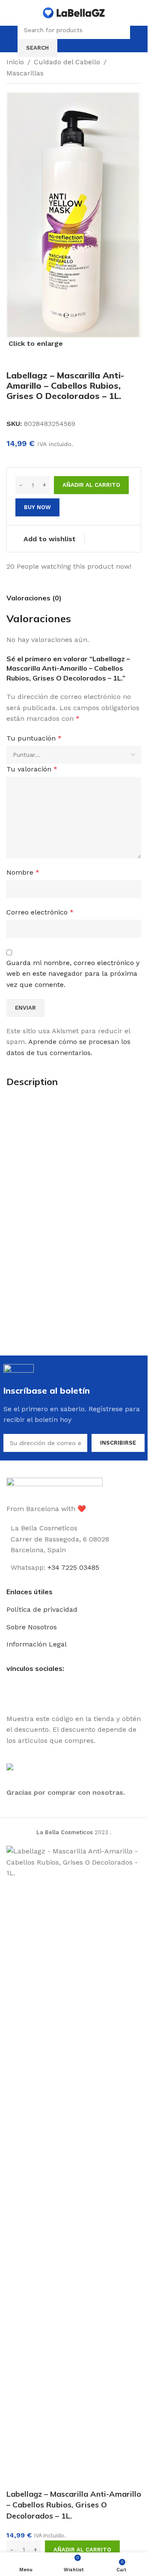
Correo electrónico (40, 912)
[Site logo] (74, 12)
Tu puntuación (34, 738)
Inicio (15, 62)
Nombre (23, 872)
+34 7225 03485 (73, 1567)
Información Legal (37, 1644)
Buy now (37, 507)
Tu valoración (32, 769)
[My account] (138, 39)
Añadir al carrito (91, 485)
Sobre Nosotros (32, 1627)
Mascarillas (25, 73)
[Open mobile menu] (10, 39)
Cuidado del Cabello (67, 62)
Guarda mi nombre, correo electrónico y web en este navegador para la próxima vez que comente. (73, 974)
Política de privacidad (42, 1609)
